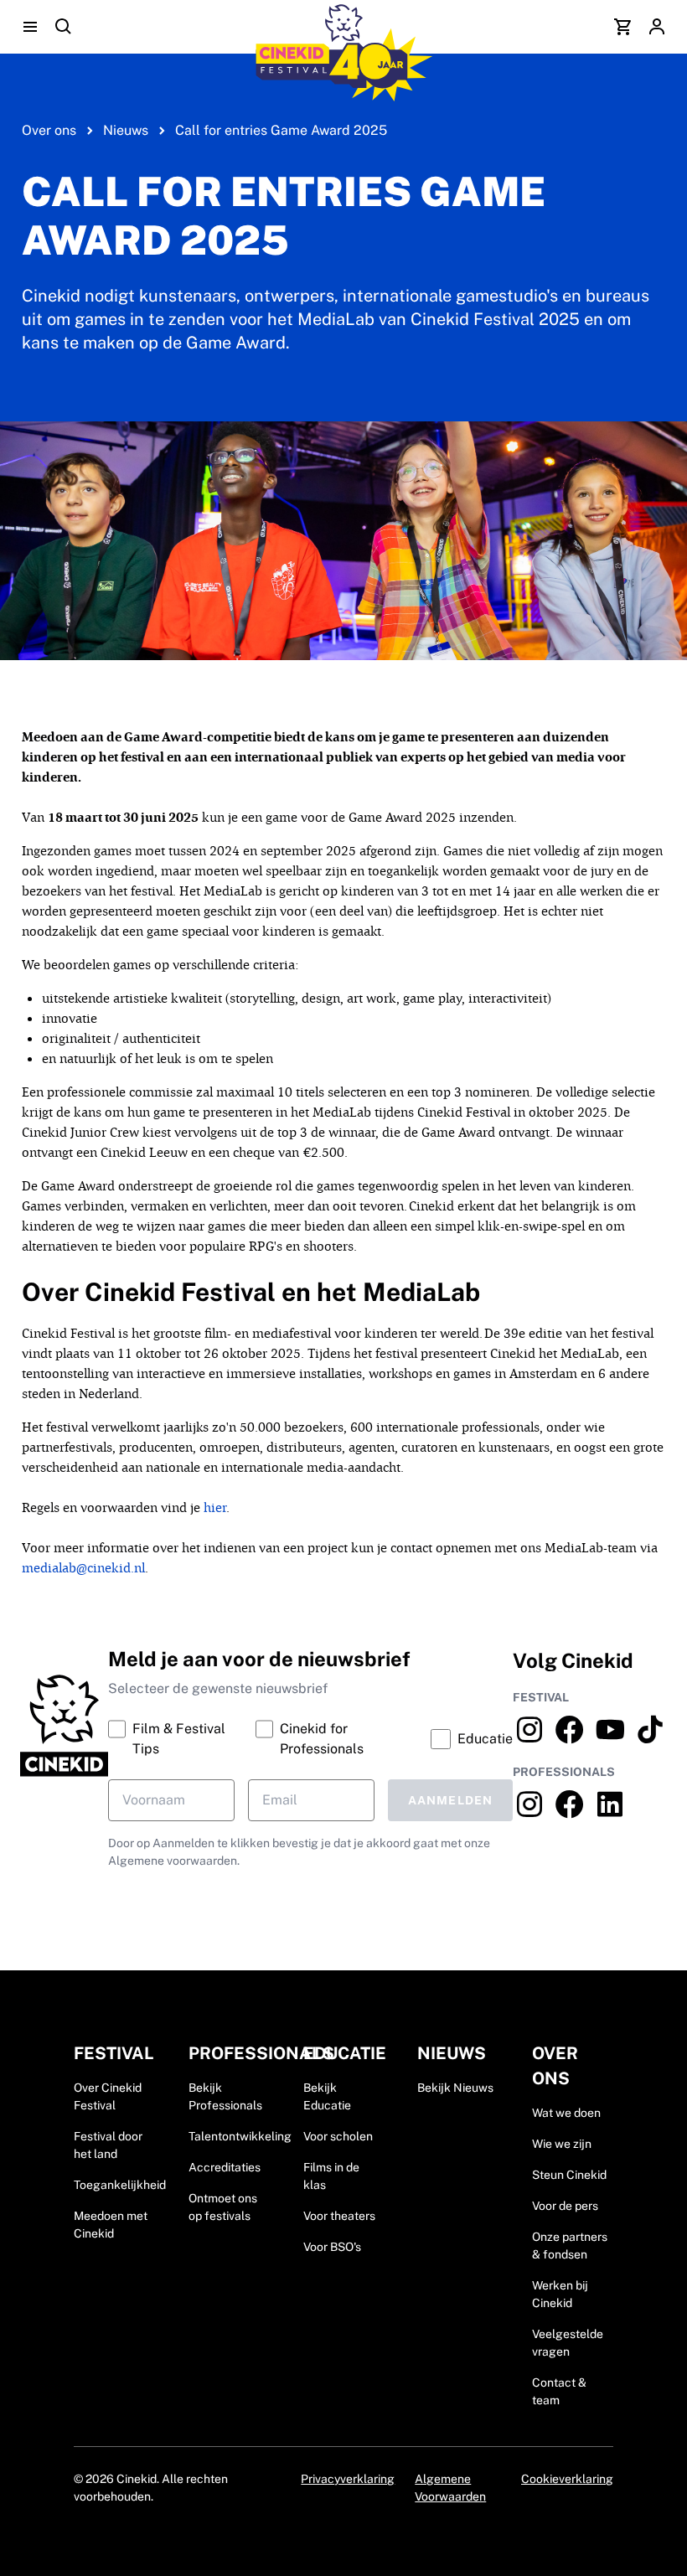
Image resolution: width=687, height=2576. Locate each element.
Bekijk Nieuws (455, 2088)
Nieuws (126, 130)
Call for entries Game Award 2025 (281, 130)
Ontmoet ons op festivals (223, 2207)
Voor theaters (339, 2216)
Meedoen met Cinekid (111, 2225)
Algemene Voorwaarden (450, 2488)
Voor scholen (338, 2136)
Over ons (49, 130)
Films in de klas (331, 2176)
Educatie (485, 1739)
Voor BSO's (332, 2247)
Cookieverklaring (567, 2479)
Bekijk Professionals (225, 2096)
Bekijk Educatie (327, 2096)
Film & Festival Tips (179, 1739)
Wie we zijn (562, 2144)
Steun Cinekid (569, 2175)
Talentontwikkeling (240, 2136)
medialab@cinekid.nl (83, 1568)
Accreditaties (225, 2167)
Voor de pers (565, 2206)
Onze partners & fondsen (570, 2246)
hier (215, 1507)
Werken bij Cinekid (560, 2294)
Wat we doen (566, 2113)
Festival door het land (108, 2145)
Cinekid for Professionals (322, 1739)
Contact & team (559, 2391)
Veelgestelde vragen (568, 2343)
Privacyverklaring (348, 2479)
